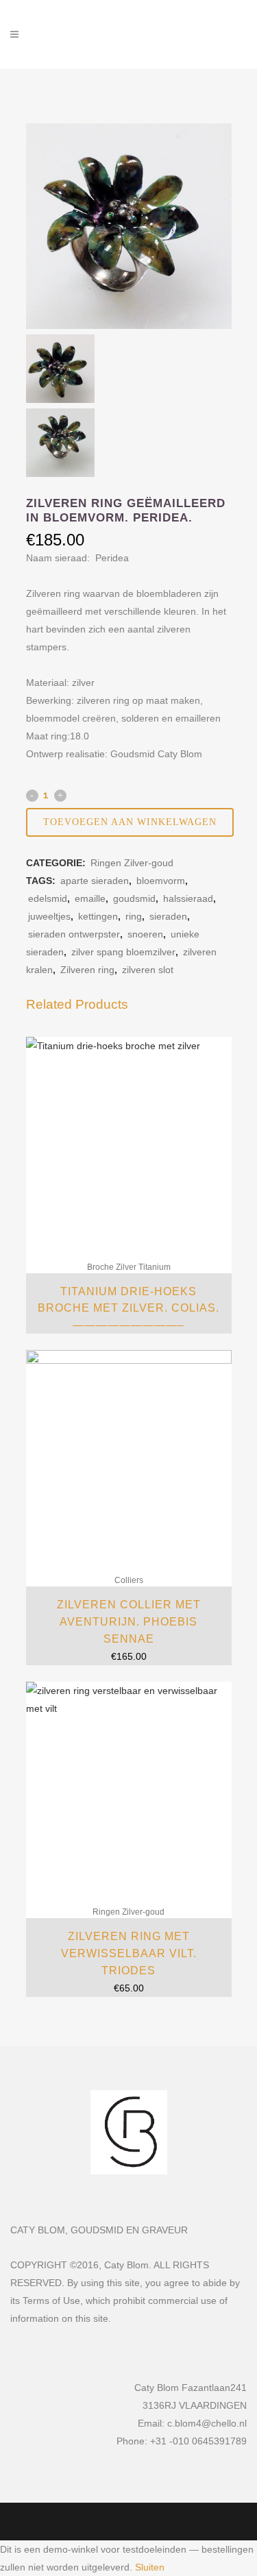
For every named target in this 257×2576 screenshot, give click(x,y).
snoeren (145, 934)
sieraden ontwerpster (74, 934)
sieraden (168, 916)
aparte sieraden (95, 881)
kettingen (98, 916)
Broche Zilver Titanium (129, 1267)
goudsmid (134, 898)
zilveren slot (148, 970)
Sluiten (150, 2567)
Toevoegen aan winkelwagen (130, 822)
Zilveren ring (87, 970)
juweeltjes (49, 916)
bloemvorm (161, 881)
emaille (90, 898)
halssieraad (188, 898)
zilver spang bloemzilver (123, 952)
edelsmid (48, 898)
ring (134, 916)
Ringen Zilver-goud (132, 863)
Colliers (129, 1580)
